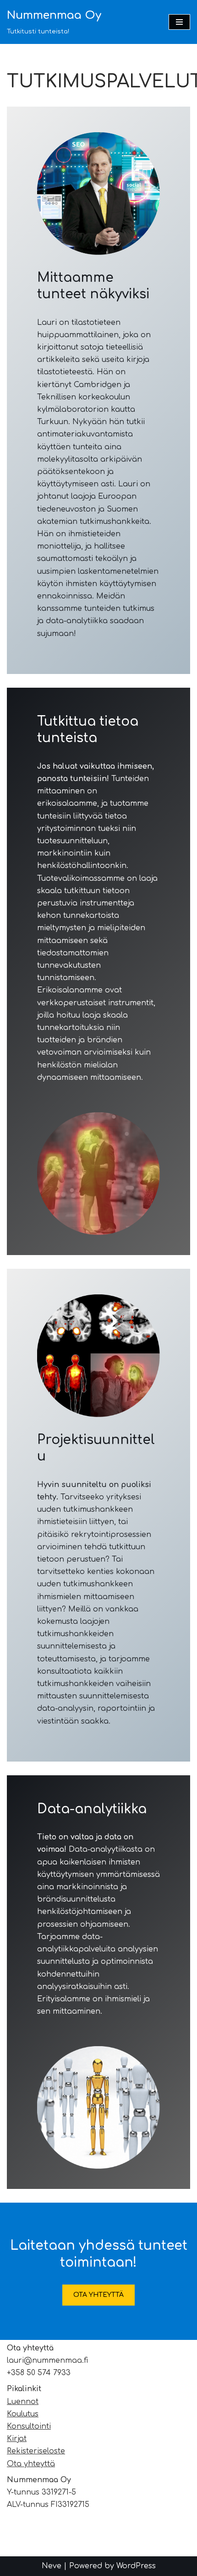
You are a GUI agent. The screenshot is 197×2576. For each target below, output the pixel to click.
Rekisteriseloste (36, 2451)
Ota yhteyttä (31, 2464)
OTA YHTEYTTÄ (98, 2295)
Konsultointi (29, 2426)
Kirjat (17, 2439)
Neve (52, 2566)
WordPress (136, 2566)
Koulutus (23, 2414)
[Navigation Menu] (179, 22)
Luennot (23, 2402)
